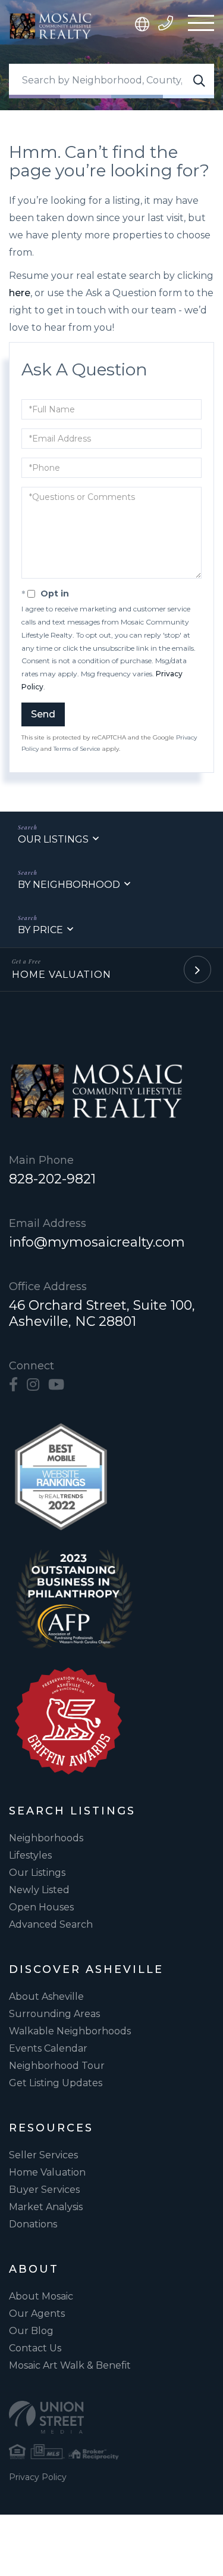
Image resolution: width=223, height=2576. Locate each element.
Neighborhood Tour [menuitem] (57, 2066)
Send (43, 714)
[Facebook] (13, 1385)
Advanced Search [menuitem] (51, 1924)
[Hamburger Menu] (201, 26)
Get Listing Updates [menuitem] (56, 2083)
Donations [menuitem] (33, 2224)
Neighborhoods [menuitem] (46, 1838)
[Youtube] (56, 1385)
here (20, 293)
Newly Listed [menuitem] (39, 1890)
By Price (40, 930)
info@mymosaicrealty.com (97, 1242)
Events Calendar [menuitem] (48, 2048)
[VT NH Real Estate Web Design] (111, 2417)
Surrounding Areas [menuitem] (54, 2014)
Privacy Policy (38, 2477)
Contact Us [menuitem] (35, 2348)
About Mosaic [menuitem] (41, 2296)
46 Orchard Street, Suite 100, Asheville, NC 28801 (102, 1313)
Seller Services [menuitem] (43, 2155)
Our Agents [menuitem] (37, 2314)
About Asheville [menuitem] (46, 1997)
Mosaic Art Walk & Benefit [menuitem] (70, 2365)
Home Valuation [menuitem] (47, 2172)
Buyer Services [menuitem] (44, 2190)
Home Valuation (62, 975)
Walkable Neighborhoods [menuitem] (70, 2031)
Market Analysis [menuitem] (46, 2207)
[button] (199, 81)
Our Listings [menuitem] (37, 1873)
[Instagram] (33, 1385)
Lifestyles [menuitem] (30, 1855)
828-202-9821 (52, 1179)
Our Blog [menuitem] (31, 2331)
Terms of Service (77, 749)
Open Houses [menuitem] (41, 1907)
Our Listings (53, 839)
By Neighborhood (69, 885)
